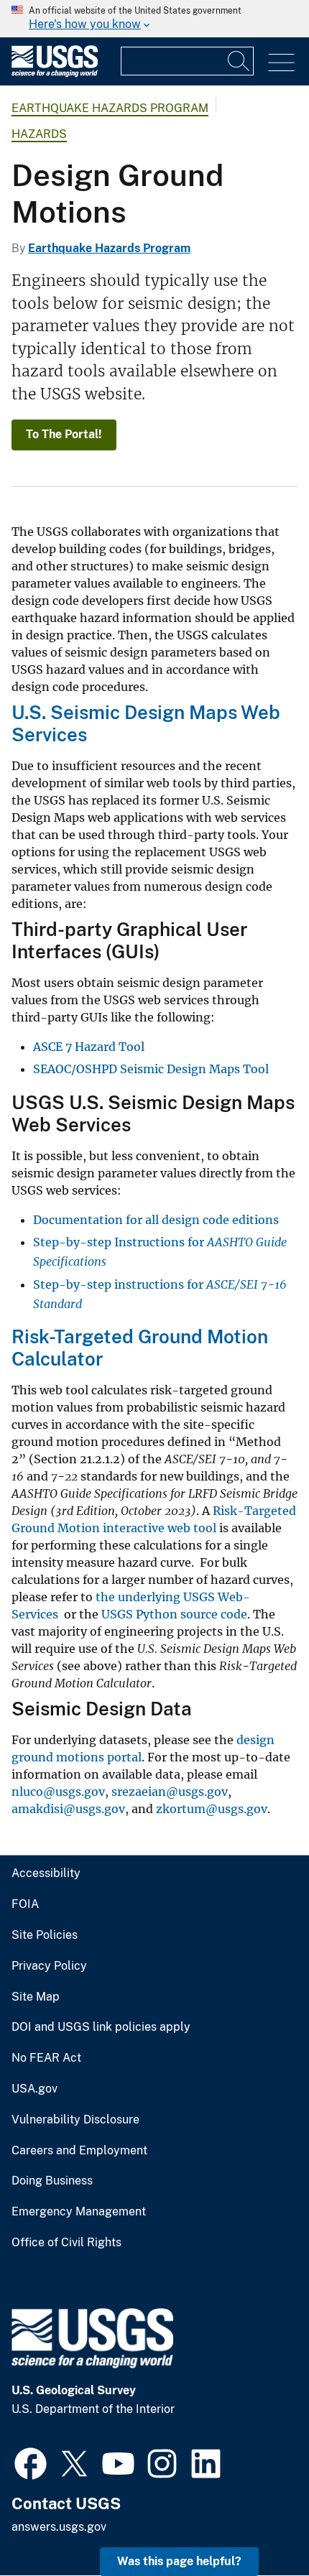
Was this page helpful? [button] (179, 2561)
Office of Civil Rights (66, 2243)
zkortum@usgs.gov (212, 1809)
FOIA (25, 1904)
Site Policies (45, 1935)
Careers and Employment (79, 2151)
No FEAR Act (46, 2058)
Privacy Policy (49, 1966)
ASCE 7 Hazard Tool (89, 1047)
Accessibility (46, 1873)
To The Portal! (64, 434)
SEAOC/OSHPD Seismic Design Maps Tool (151, 1069)
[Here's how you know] (154, 19)
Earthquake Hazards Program (110, 108)
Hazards (39, 134)
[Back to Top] (257, 2524)
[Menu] (281, 63)
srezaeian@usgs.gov (170, 1792)
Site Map (36, 1997)
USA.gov (34, 2089)
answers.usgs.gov (59, 2527)
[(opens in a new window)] (31, 2462)
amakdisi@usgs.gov (68, 1809)
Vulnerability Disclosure (75, 2120)
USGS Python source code (174, 1614)
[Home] (55, 74)
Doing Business (52, 2181)
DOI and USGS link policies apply (101, 2027)
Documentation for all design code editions (156, 1220)
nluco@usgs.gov (58, 1792)
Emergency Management (79, 2212)
